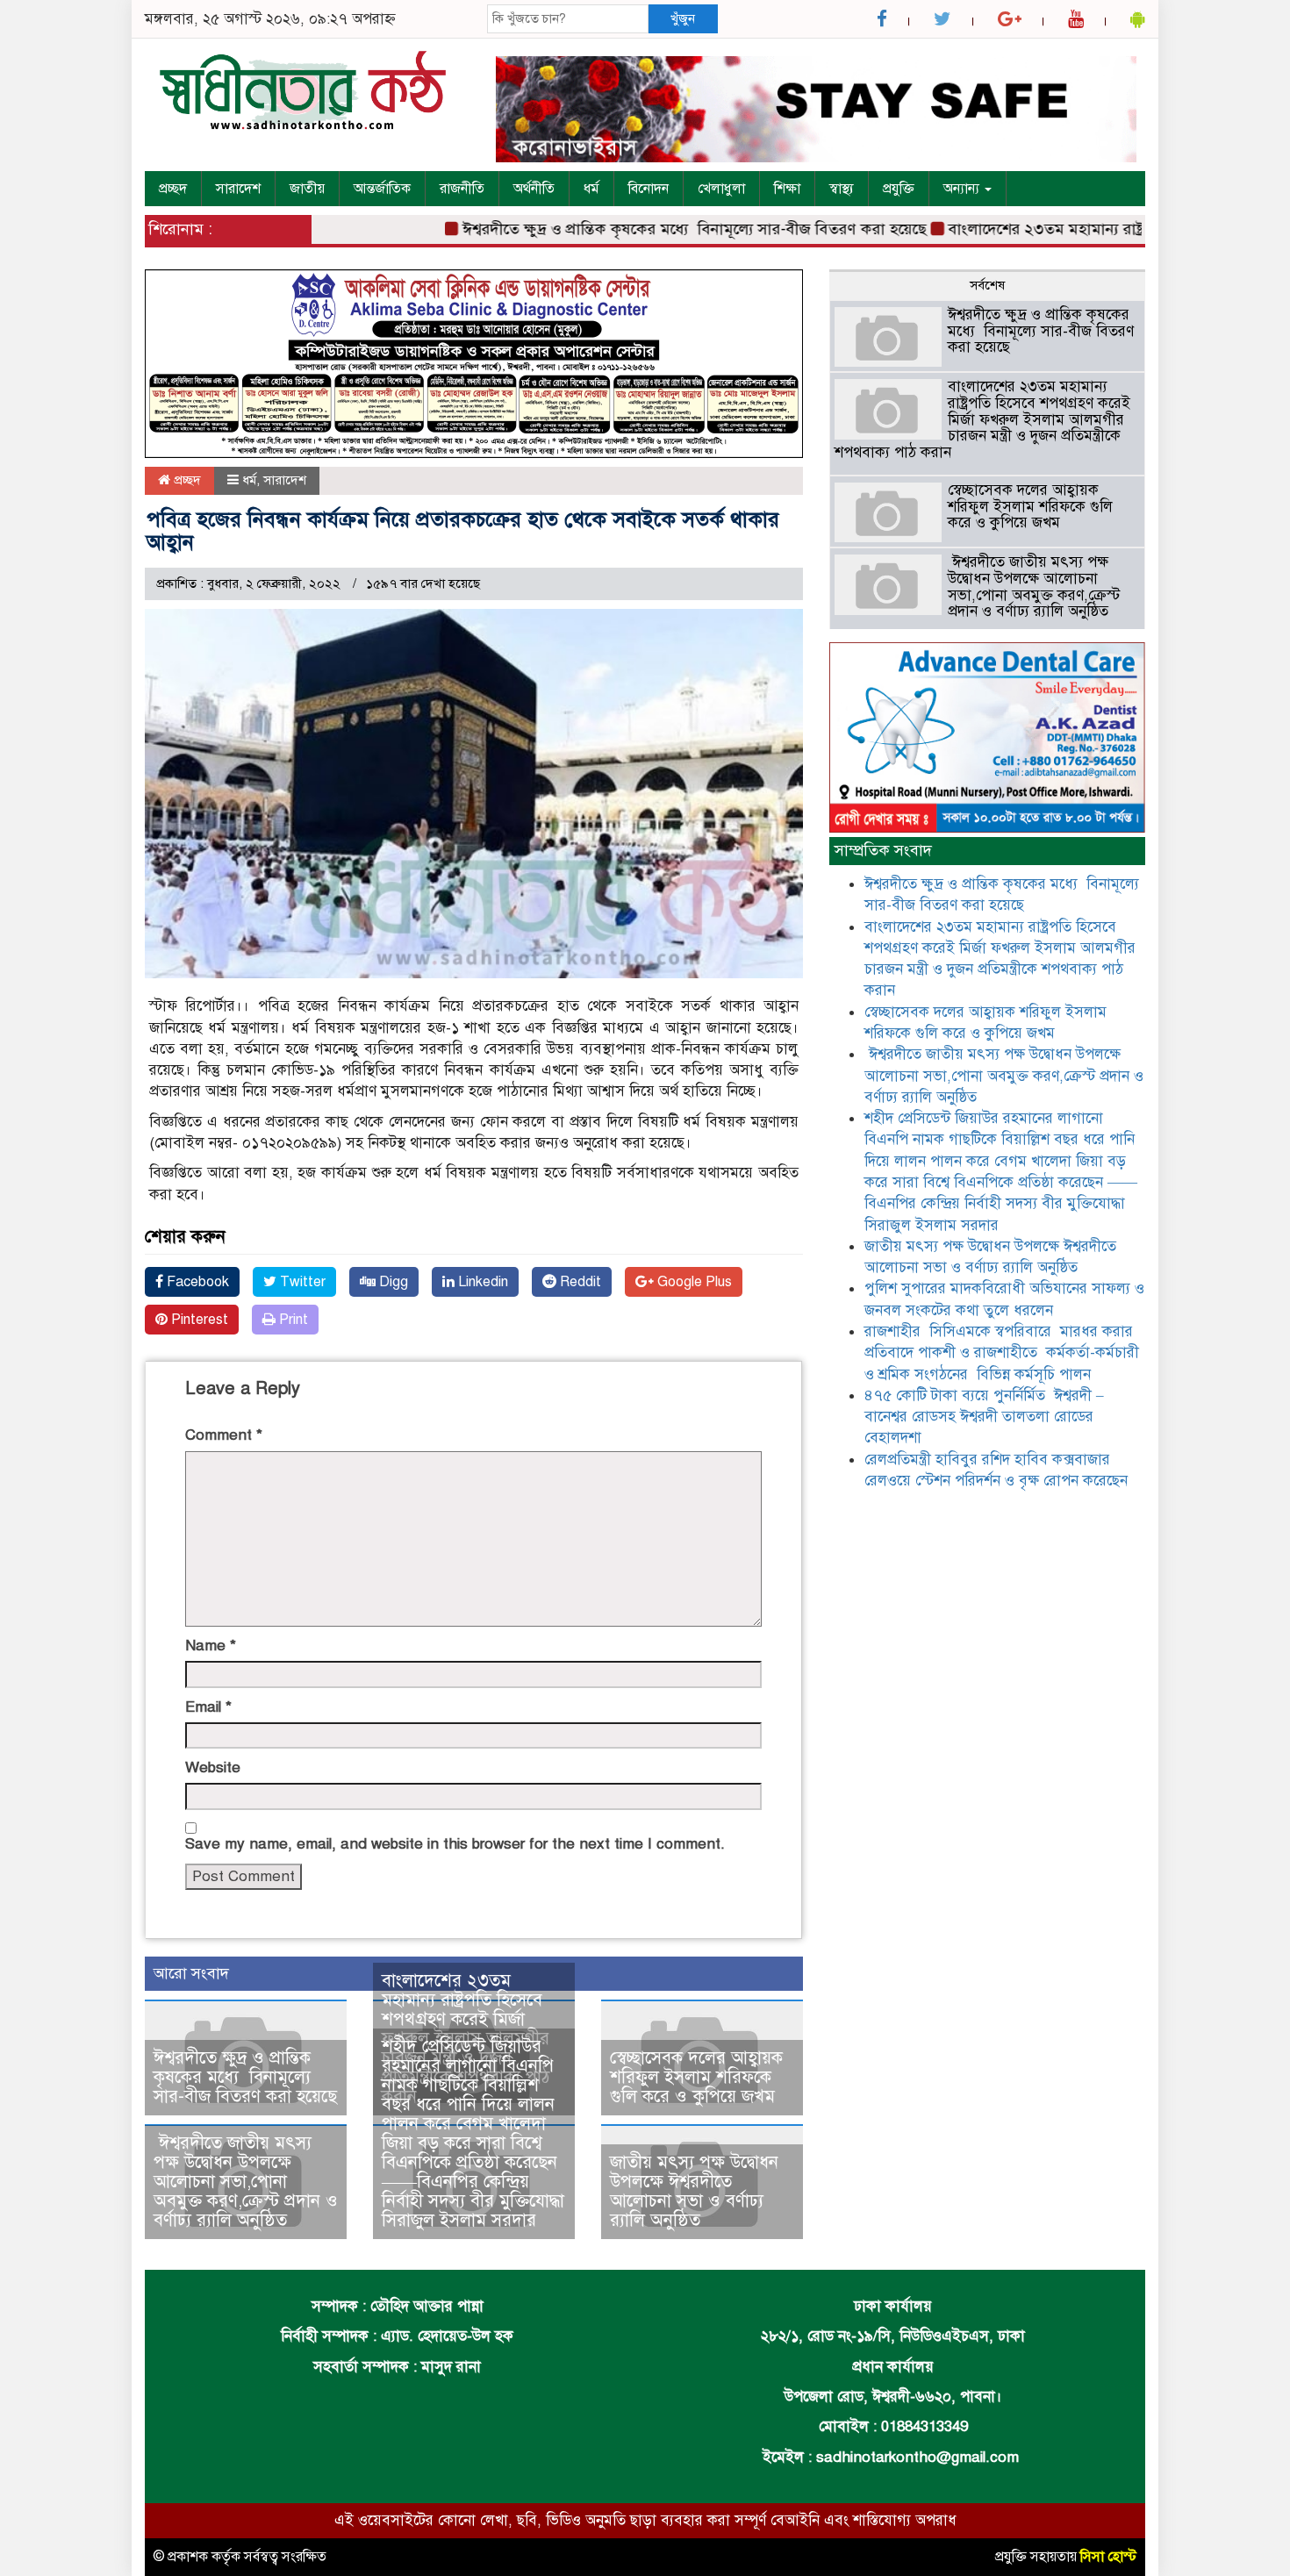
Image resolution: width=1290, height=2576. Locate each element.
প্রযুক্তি (899, 189)
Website (213, 1767)
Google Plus (693, 1282)
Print (292, 1320)
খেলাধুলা (721, 189)
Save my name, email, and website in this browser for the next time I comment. (455, 1844)
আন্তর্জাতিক (382, 189)
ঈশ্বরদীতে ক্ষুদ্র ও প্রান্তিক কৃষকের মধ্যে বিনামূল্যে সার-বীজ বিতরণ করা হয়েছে (652, 229)
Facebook (196, 1282)
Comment (224, 1435)
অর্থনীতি (534, 189)
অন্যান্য (963, 189)
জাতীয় (307, 189)
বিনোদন (649, 189)
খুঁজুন (683, 18)
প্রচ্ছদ (173, 189)
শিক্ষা (787, 189)
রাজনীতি (462, 189)
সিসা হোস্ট (1108, 2557)
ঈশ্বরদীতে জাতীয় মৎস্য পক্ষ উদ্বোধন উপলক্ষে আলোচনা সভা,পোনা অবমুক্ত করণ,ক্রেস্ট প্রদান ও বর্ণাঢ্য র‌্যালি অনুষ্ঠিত (246, 2182)
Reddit (579, 1282)
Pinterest (198, 1320)
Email (208, 1707)
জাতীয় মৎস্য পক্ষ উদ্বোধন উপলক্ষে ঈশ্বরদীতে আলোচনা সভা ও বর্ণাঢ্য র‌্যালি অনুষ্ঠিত (694, 2191)
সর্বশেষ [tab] (987, 285)
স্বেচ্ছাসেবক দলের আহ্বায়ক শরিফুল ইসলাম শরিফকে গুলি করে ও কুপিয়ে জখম (696, 2077)
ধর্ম (591, 189)
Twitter (301, 1282)
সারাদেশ (238, 189)
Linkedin (481, 1282)
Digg (392, 1282)
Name (211, 1646)
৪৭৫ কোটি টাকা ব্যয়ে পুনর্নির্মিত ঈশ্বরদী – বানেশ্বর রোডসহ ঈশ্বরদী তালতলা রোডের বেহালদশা (984, 1417)
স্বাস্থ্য (842, 189)
